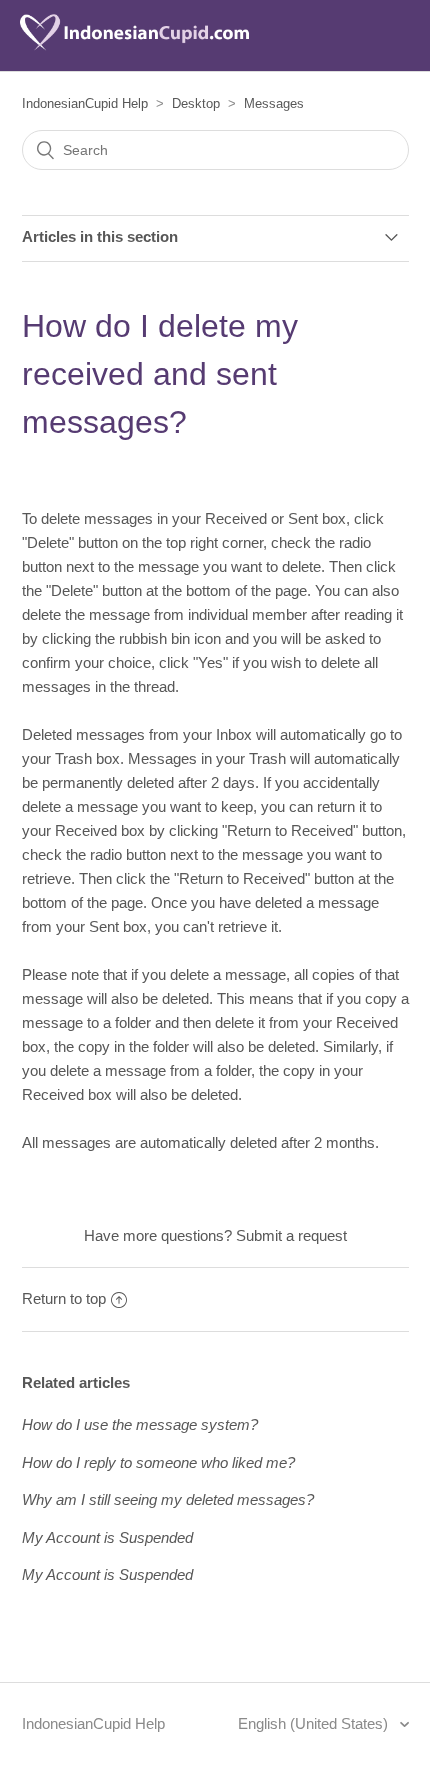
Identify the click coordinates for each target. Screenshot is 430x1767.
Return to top (64, 1298)
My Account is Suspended (107, 1537)
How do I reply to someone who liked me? (158, 1462)
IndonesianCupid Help (85, 103)
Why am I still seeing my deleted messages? (168, 1499)
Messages (274, 103)
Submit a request (291, 1235)
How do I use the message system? (140, 1424)
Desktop (196, 103)
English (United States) (315, 1723)
